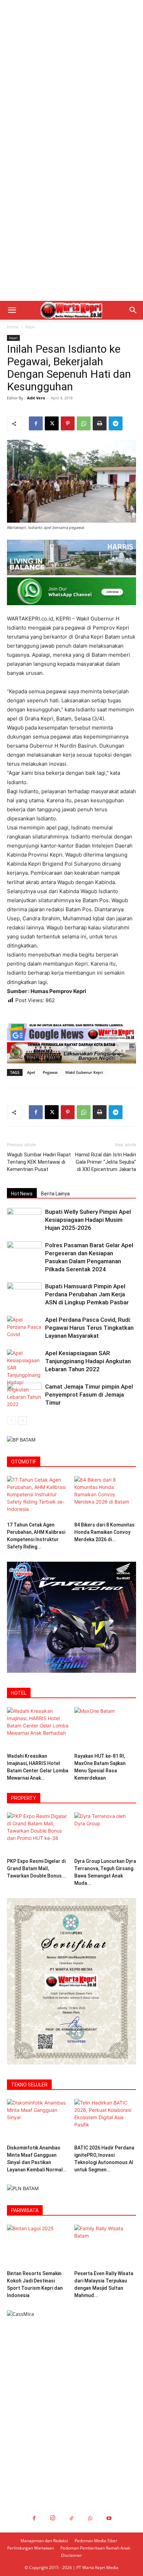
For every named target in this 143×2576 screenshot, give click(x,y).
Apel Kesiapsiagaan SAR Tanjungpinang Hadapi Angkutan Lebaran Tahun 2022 (88, 1361)
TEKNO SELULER (29, 2085)
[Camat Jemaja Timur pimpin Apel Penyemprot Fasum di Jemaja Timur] (24, 1395)
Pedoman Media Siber (96, 2541)
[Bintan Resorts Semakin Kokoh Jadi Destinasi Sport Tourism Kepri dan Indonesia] (38, 2246)
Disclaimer (71, 2555)
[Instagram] (53, 2518)
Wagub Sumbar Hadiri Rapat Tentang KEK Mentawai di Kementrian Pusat (39, 1162)
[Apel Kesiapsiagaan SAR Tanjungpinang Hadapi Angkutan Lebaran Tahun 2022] (24, 1379)
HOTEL (19, 1693)
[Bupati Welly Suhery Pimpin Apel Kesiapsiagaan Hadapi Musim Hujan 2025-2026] (24, 1220)
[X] (52, 423)
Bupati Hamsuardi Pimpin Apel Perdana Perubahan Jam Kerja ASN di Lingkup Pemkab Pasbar (87, 1294)
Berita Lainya (55, 1194)
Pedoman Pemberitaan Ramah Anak (95, 2548)
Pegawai (50, 1072)
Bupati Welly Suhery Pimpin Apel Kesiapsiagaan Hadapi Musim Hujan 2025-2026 (88, 1220)
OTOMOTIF (24, 1462)
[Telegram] (116, 423)
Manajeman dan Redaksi (44, 2541)
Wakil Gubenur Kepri (84, 1072)
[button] (12, 310)
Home (13, 327)
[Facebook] (36, 423)
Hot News (22, 1194)
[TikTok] (71, 2518)
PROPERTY (24, 1798)
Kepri (30, 327)
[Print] (100, 423)
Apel (31, 1072)
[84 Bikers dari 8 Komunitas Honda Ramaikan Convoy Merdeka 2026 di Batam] (105, 1497)
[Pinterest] (68, 423)
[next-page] (22, 1420)
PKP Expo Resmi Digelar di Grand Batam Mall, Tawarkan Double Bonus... (36, 1868)
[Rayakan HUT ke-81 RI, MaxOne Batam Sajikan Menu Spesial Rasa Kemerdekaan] (105, 1729)
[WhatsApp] (84, 423)
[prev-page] (11, 1420)
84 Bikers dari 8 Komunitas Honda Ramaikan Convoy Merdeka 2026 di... (104, 1532)
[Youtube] (109, 2518)
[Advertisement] (71, 75)
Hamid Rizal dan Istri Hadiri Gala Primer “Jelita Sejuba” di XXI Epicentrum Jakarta (106, 1162)
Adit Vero (36, 398)
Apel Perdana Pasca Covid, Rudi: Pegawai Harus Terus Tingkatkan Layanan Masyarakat (89, 1328)
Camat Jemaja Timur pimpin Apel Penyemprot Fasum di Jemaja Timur (89, 1395)
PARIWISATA (25, 2210)
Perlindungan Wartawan (31, 2548)
